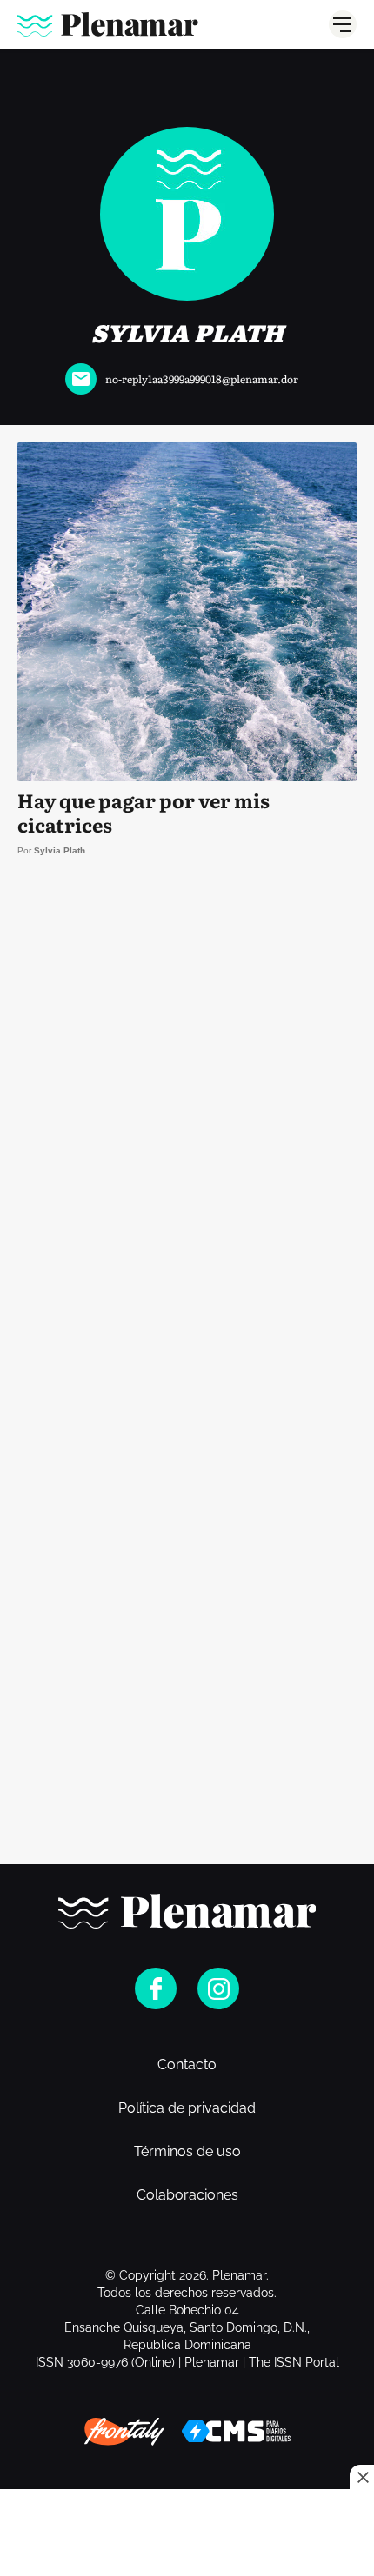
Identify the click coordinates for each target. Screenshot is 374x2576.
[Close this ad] (362, 2477)
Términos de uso (187, 2152)
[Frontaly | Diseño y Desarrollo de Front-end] (124, 2432)
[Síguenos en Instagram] (218, 1988)
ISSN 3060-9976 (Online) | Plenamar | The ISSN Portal (187, 2362)
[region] (187, 88)
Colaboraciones (187, 2195)
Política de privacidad (187, 2108)
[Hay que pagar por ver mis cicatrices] (187, 657)
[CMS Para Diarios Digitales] (236, 2431)
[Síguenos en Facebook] (156, 1988)
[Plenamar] (108, 24)
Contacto (187, 2065)
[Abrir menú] (343, 24)
